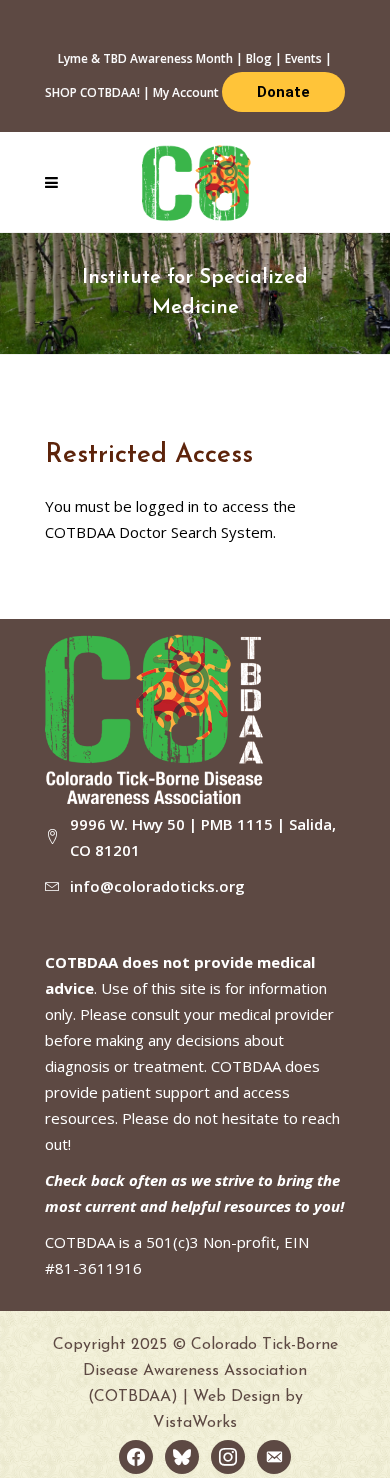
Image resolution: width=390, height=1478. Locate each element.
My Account (186, 92)
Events (303, 58)
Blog (259, 58)
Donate (283, 92)
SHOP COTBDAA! (92, 92)
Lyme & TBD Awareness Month (145, 58)
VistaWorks (195, 1423)
